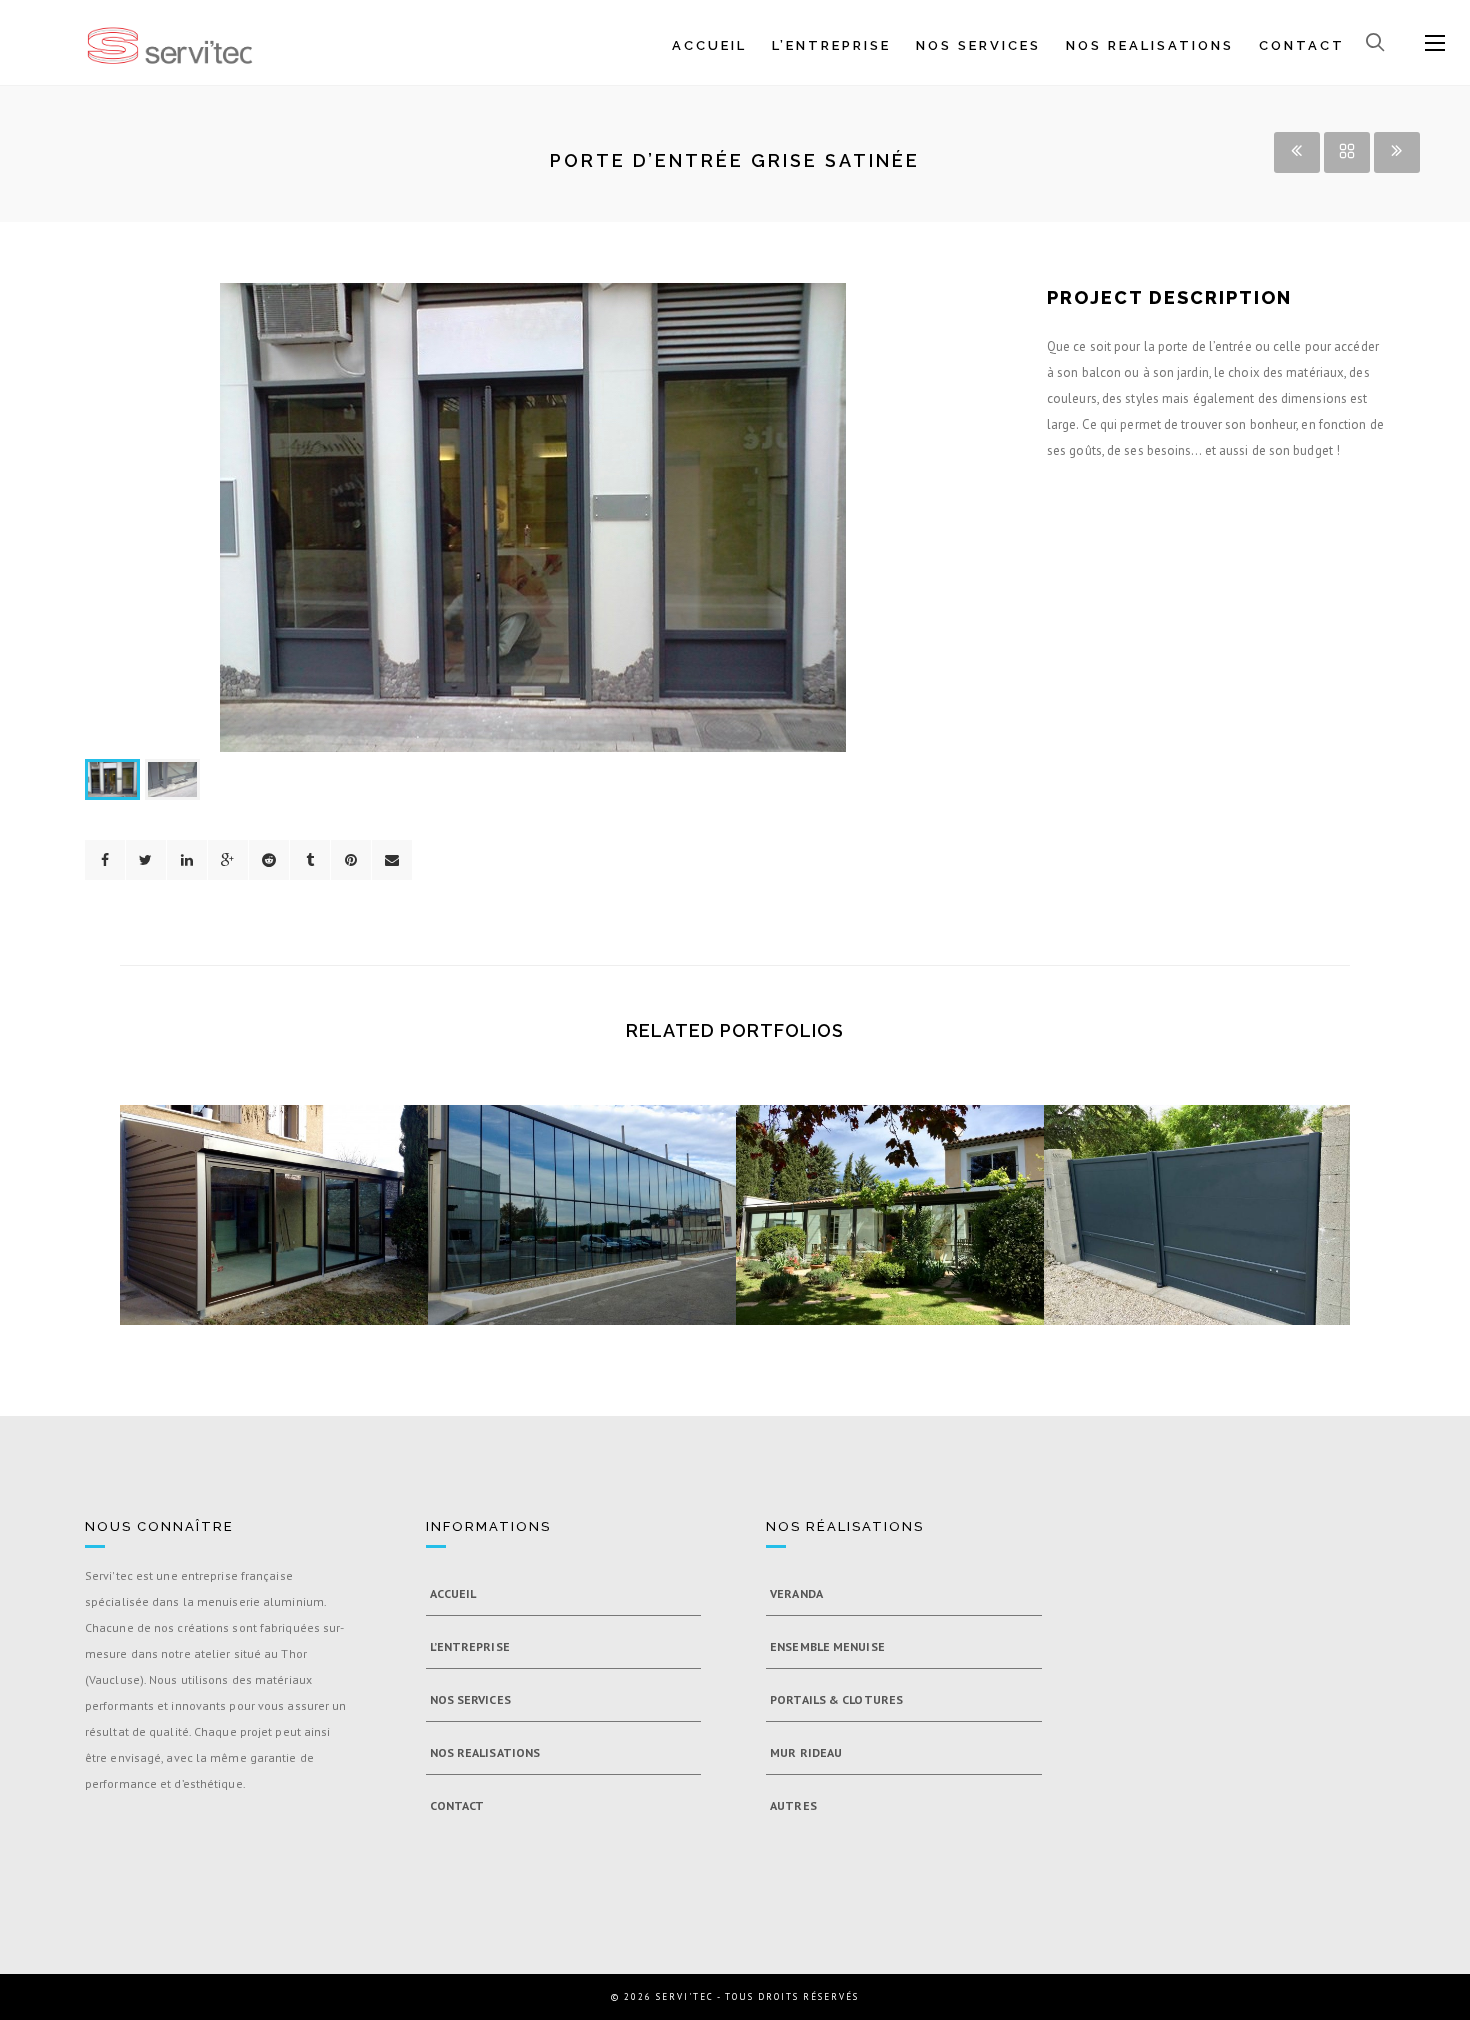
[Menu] (1435, 44)
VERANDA (796, 1593)
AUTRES (793, 1805)
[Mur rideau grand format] (546, 1154)
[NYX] (533, 517)
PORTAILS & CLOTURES (836, 1699)
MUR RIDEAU (806, 1752)
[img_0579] (618, 1154)
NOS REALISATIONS (1150, 45)
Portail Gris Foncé (1198, 1216)
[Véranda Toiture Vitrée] (854, 1154)
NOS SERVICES (978, 45)
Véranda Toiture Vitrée (890, 1216)
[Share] (105, 860)
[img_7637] (1234, 1154)
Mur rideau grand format (581, 1216)
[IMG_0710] (310, 1154)
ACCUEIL (709, 45)
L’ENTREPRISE (831, 45)
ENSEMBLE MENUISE (827, 1646)
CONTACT (1302, 45)
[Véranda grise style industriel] (238, 1154)
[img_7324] (926, 1154)
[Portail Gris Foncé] (1162, 1154)
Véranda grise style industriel (274, 1216)
